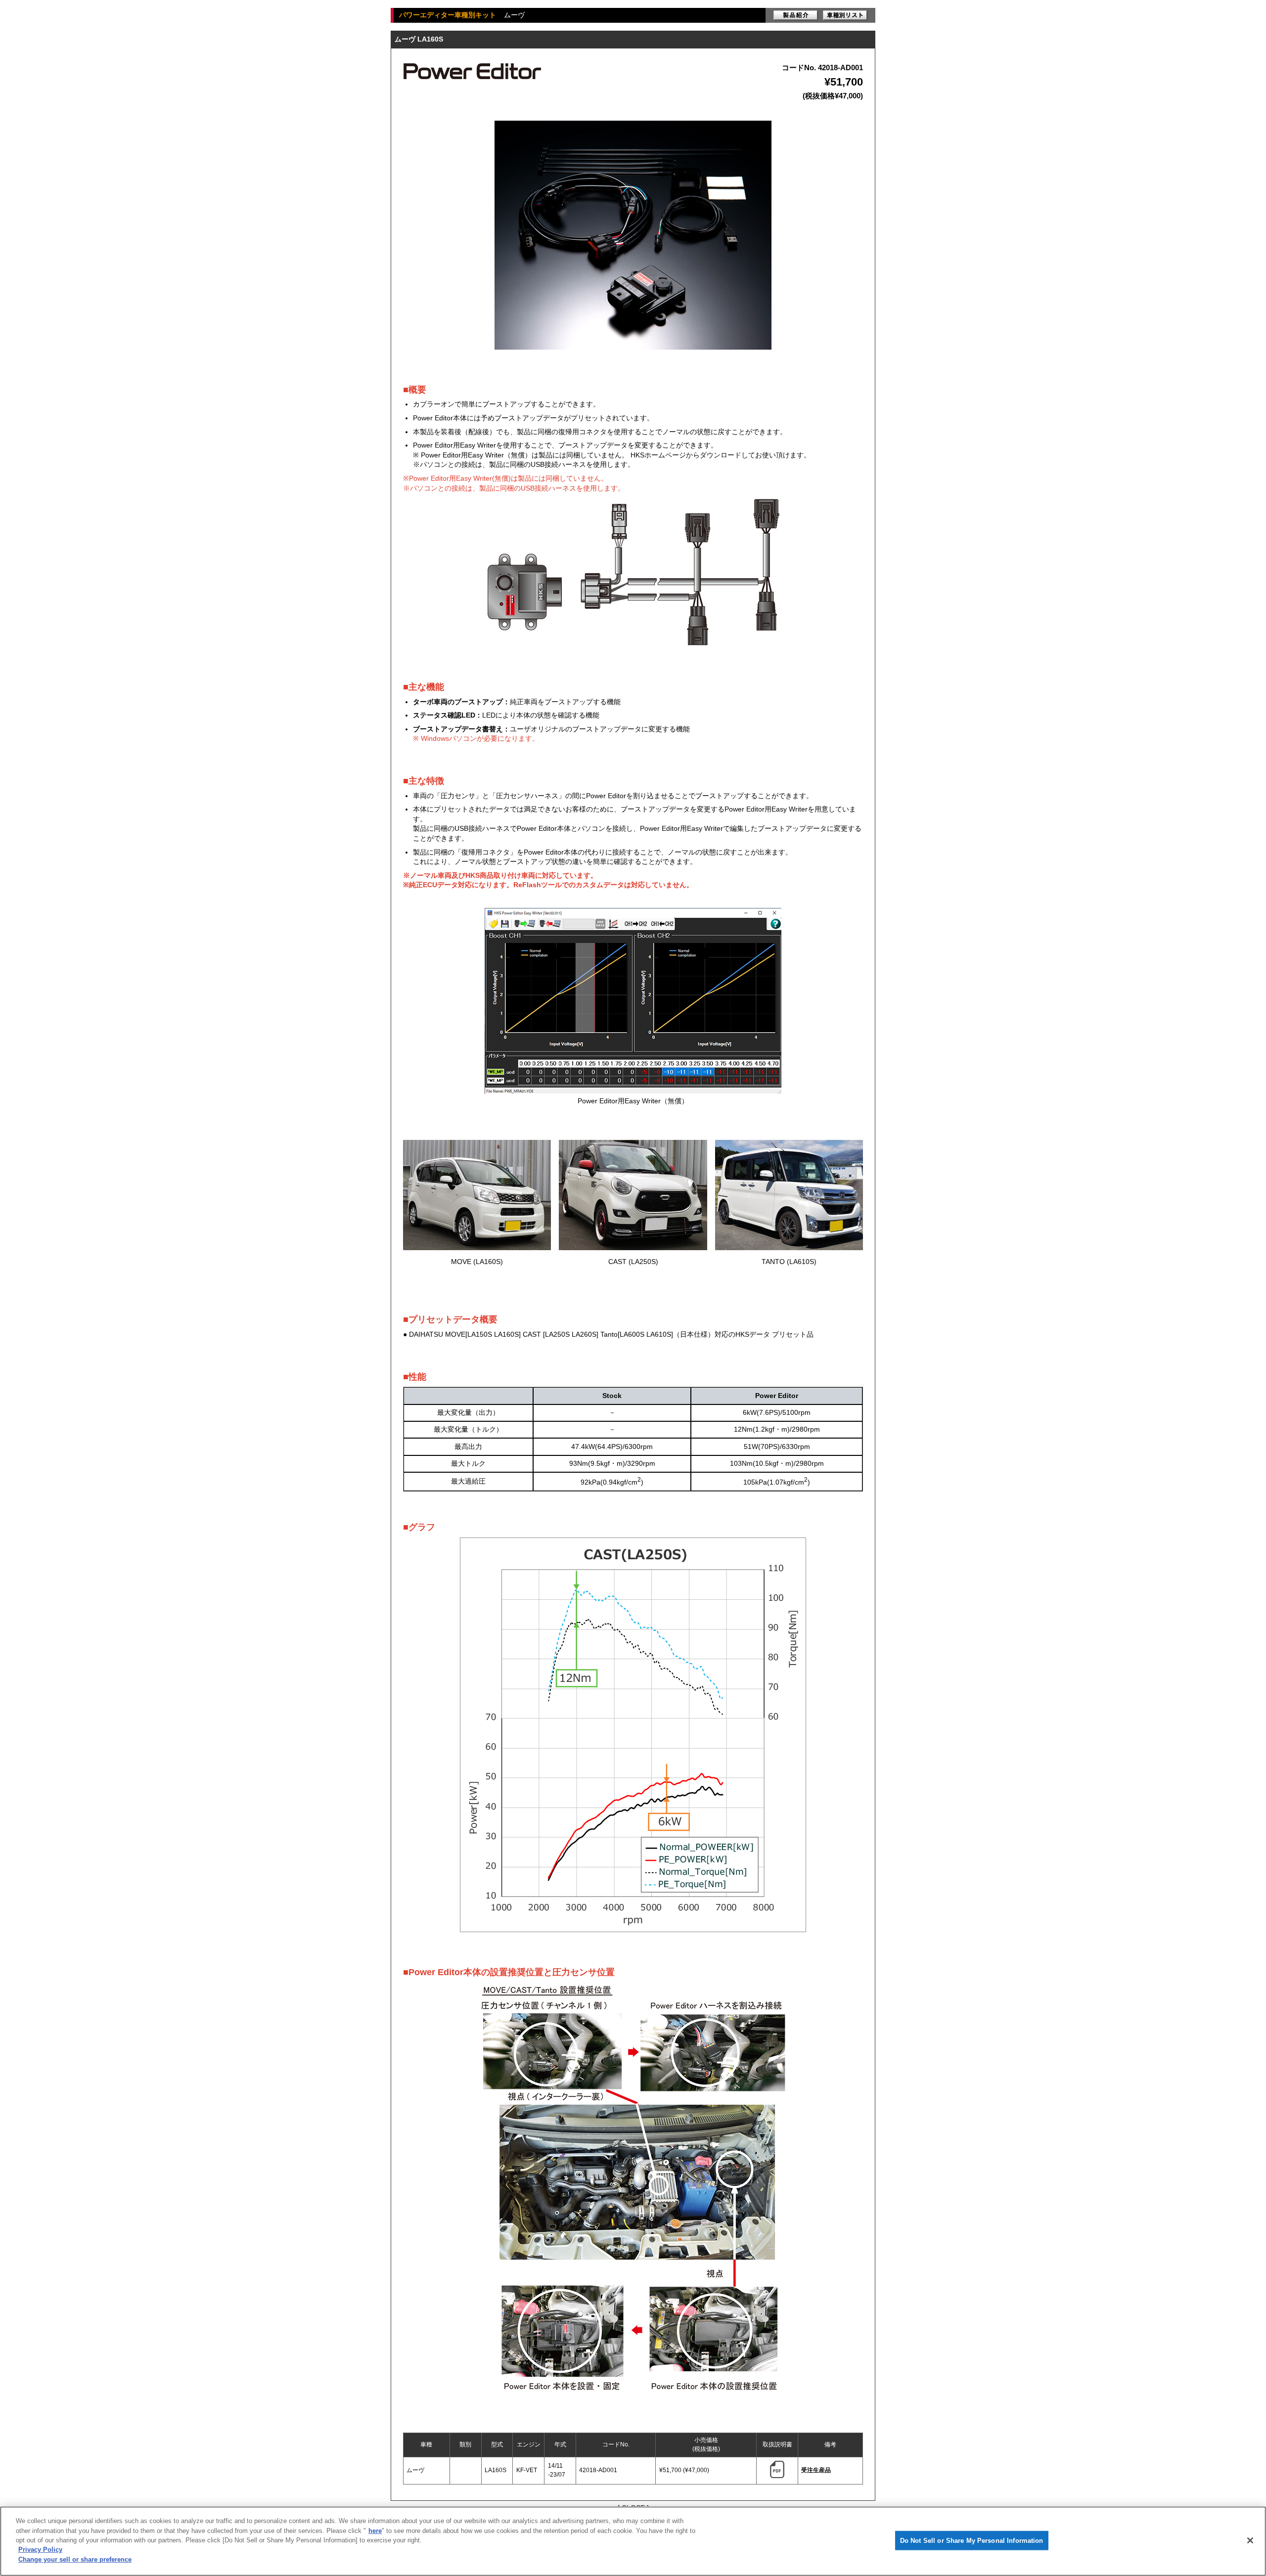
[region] (633, 2541)
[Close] (1250, 2540)
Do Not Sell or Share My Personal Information (972, 2540)
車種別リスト (845, 15)
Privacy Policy (40, 2550)
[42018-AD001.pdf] (777, 2476)
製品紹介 (796, 15)
